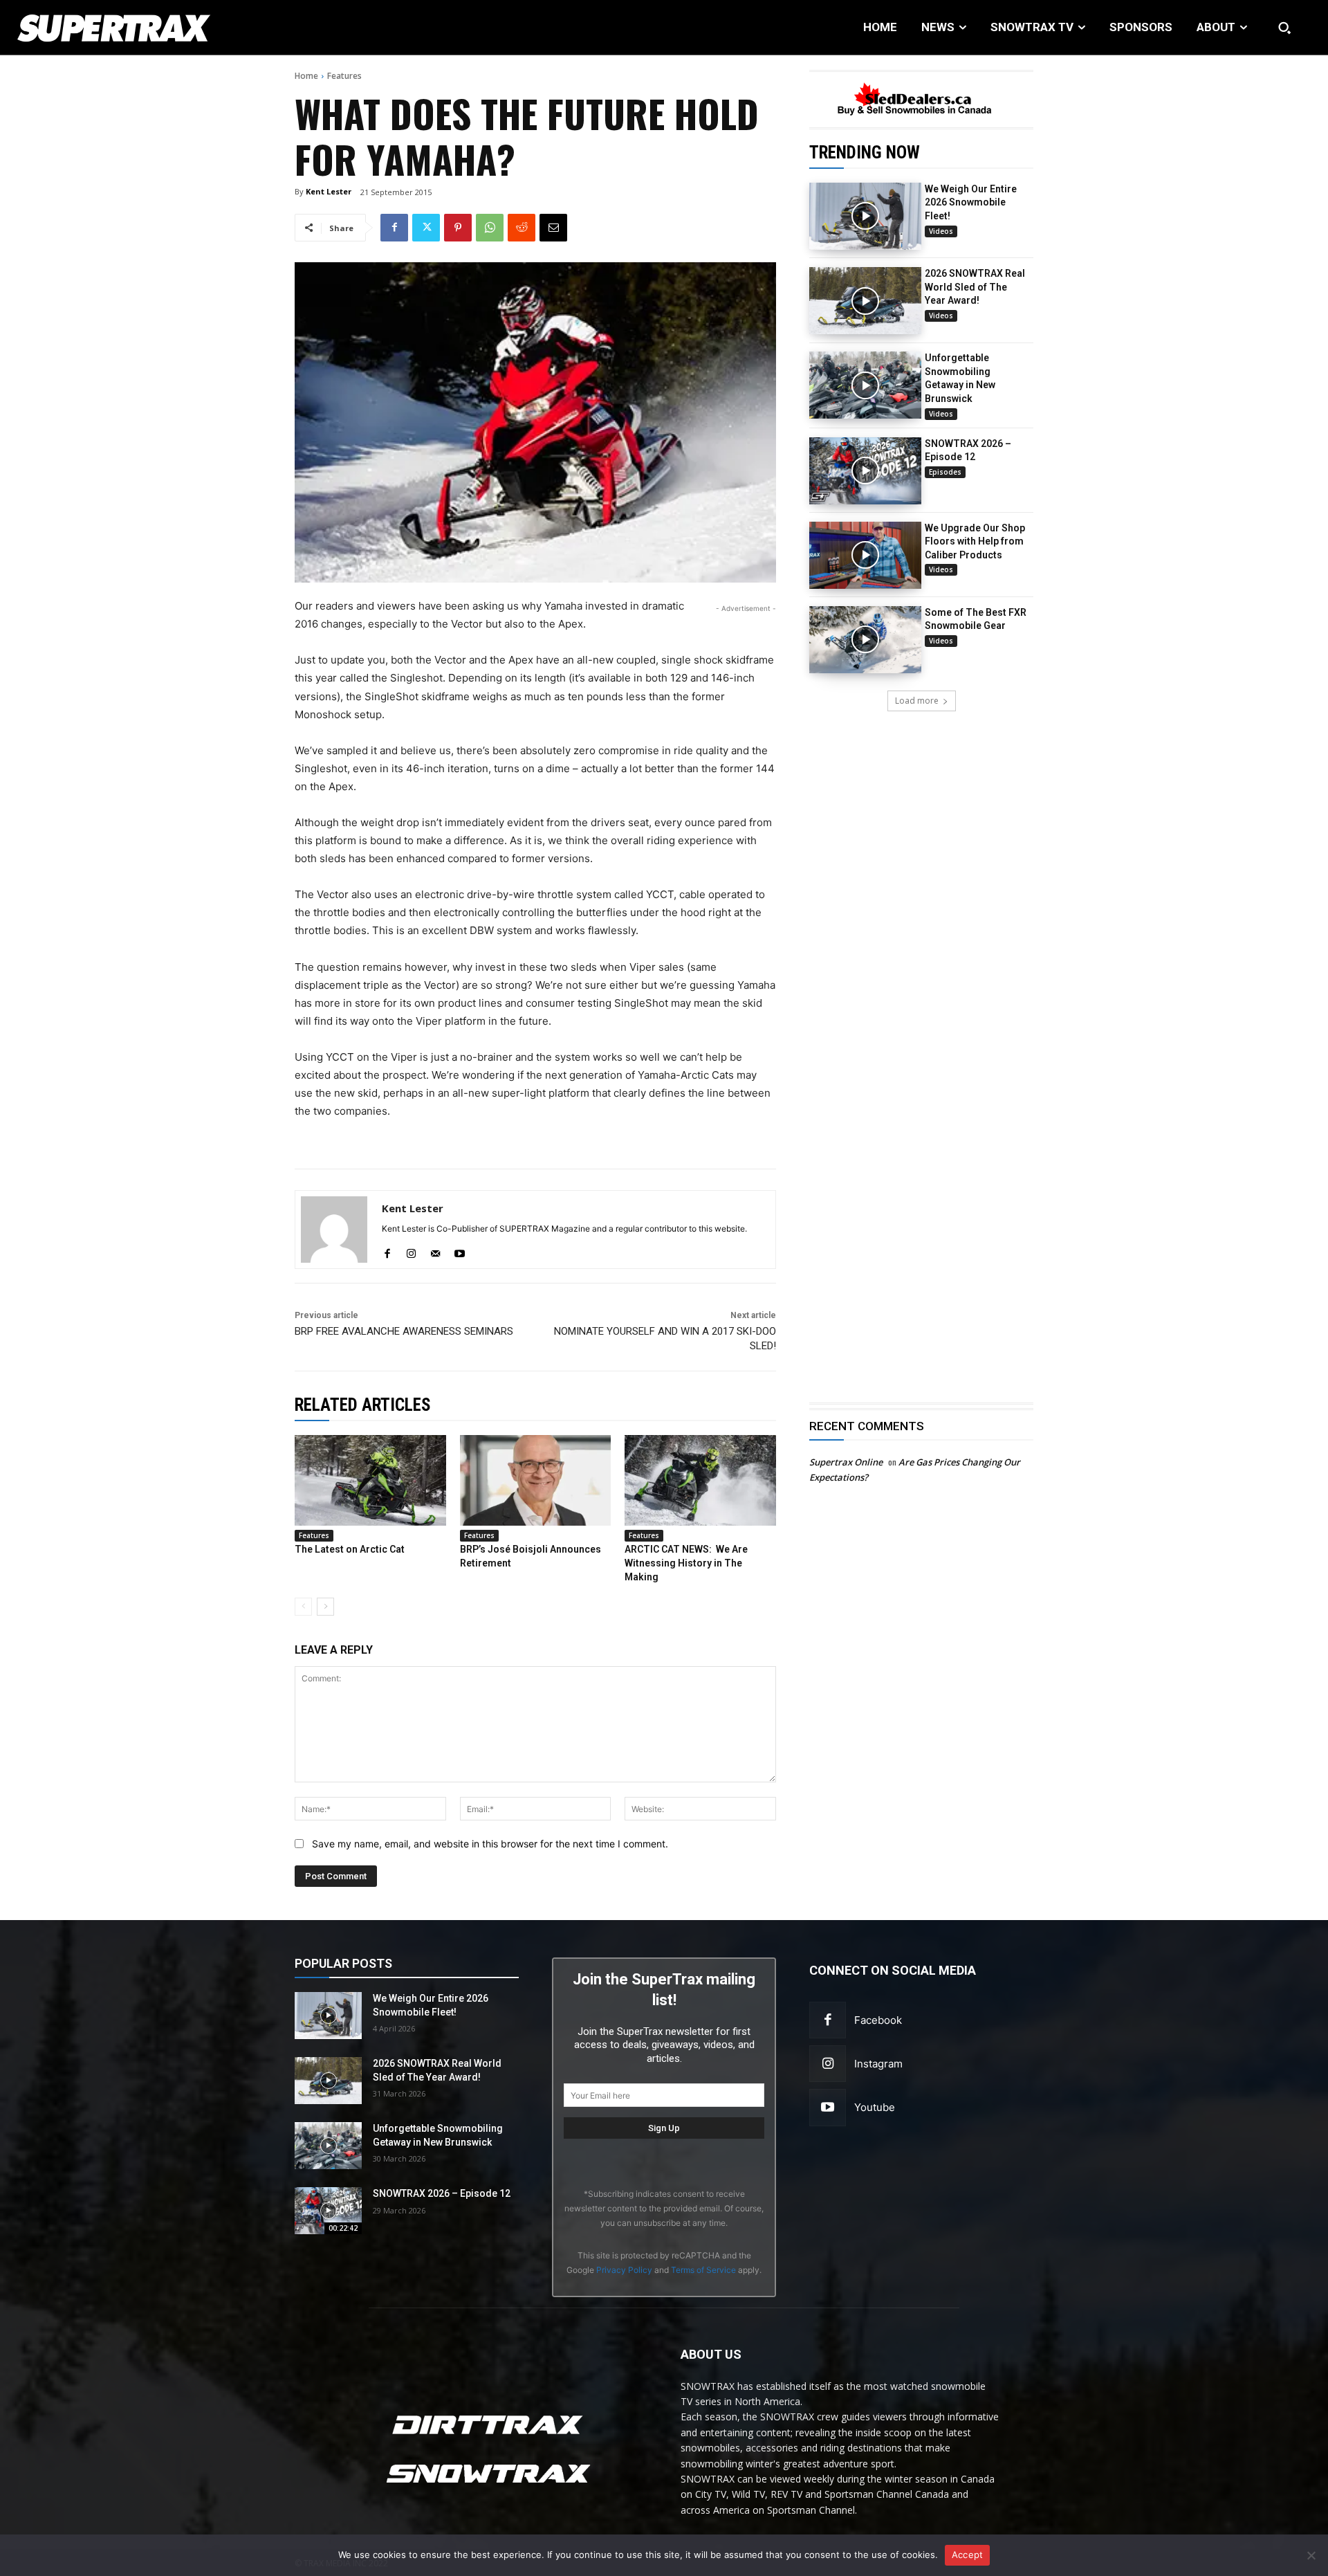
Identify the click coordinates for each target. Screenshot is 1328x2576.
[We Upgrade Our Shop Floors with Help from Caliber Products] (865, 555)
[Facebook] (394, 228)
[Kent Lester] (334, 1230)
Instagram (878, 2064)
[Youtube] (828, 2107)
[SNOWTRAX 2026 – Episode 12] (865, 471)
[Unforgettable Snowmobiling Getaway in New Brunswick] (865, 385)
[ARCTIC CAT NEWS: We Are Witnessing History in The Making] (700, 1480)
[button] (1284, 28)
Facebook (878, 2020)
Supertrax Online (846, 1462)
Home (306, 76)
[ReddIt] (522, 228)
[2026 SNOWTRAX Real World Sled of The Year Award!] (865, 301)
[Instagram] (828, 2064)
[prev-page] (303, 1607)
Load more (917, 701)
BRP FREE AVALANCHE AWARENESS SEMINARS (404, 1331)
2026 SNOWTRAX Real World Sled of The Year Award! (975, 287)
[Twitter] (426, 228)
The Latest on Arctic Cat (350, 1549)
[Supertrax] (136, 28)
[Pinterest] (458, 228)
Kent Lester (329, 191)
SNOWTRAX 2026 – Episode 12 (442, 2193)
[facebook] (387, 1251)
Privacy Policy (624, 2270)
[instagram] (411, 1251)
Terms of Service (703, 2270)
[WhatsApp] (490, 228)
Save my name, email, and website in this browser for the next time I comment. (490, 1844)
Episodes (945, 472)
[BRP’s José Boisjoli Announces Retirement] (536, 1480)
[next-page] (325, 1607)
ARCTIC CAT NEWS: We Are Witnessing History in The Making (686, 1563)
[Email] (553, 228)
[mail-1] (435, 1251)
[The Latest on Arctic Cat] (370, 1480)
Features (344, 76)
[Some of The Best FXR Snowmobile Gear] (865, 640)
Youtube (875, 2107)
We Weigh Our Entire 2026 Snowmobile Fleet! (971, 202)
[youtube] (460, 1251)
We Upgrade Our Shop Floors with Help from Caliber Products (975, 541)
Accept (968, 2555)
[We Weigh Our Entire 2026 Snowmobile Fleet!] (865, 216)
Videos (941, 231)
